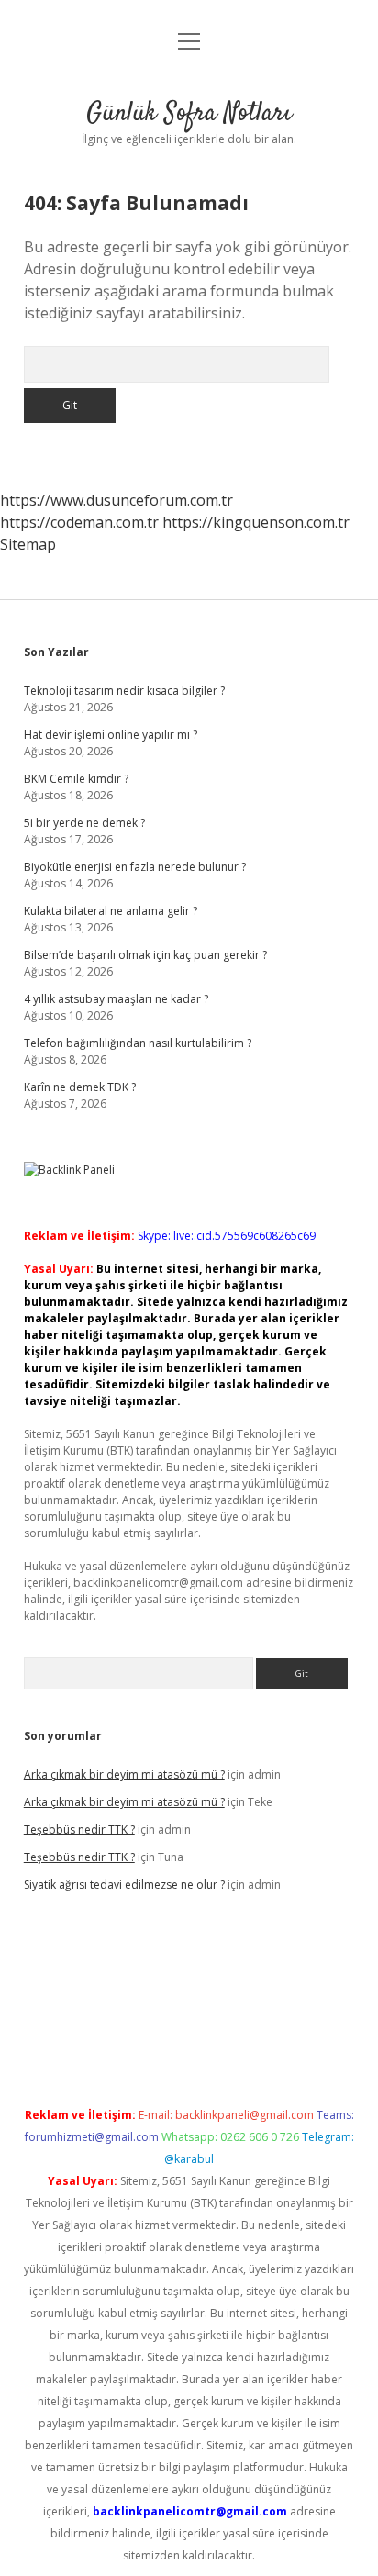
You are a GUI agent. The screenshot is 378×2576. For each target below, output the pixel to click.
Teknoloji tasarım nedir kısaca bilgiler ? (124, 691)
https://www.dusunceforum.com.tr (117, 500)
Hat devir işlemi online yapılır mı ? (111, 735)
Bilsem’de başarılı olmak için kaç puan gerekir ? (145, 955)
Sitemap (28, 544)
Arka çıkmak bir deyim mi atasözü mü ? (124, 1774)
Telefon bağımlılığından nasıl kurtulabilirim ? (138, 1043)
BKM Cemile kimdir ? (76, 779)
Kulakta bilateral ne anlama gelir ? (111, 911)
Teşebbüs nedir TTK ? (79, 1829)
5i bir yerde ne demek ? (84, 823)
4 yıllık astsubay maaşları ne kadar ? (116, 999)
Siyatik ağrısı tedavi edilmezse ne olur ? (124, 1885)
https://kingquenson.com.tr (256, 522)
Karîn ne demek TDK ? (80, 1087)
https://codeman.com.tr (79, 522)
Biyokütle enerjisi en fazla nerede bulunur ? (135, 867)
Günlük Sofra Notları (189, 114)
